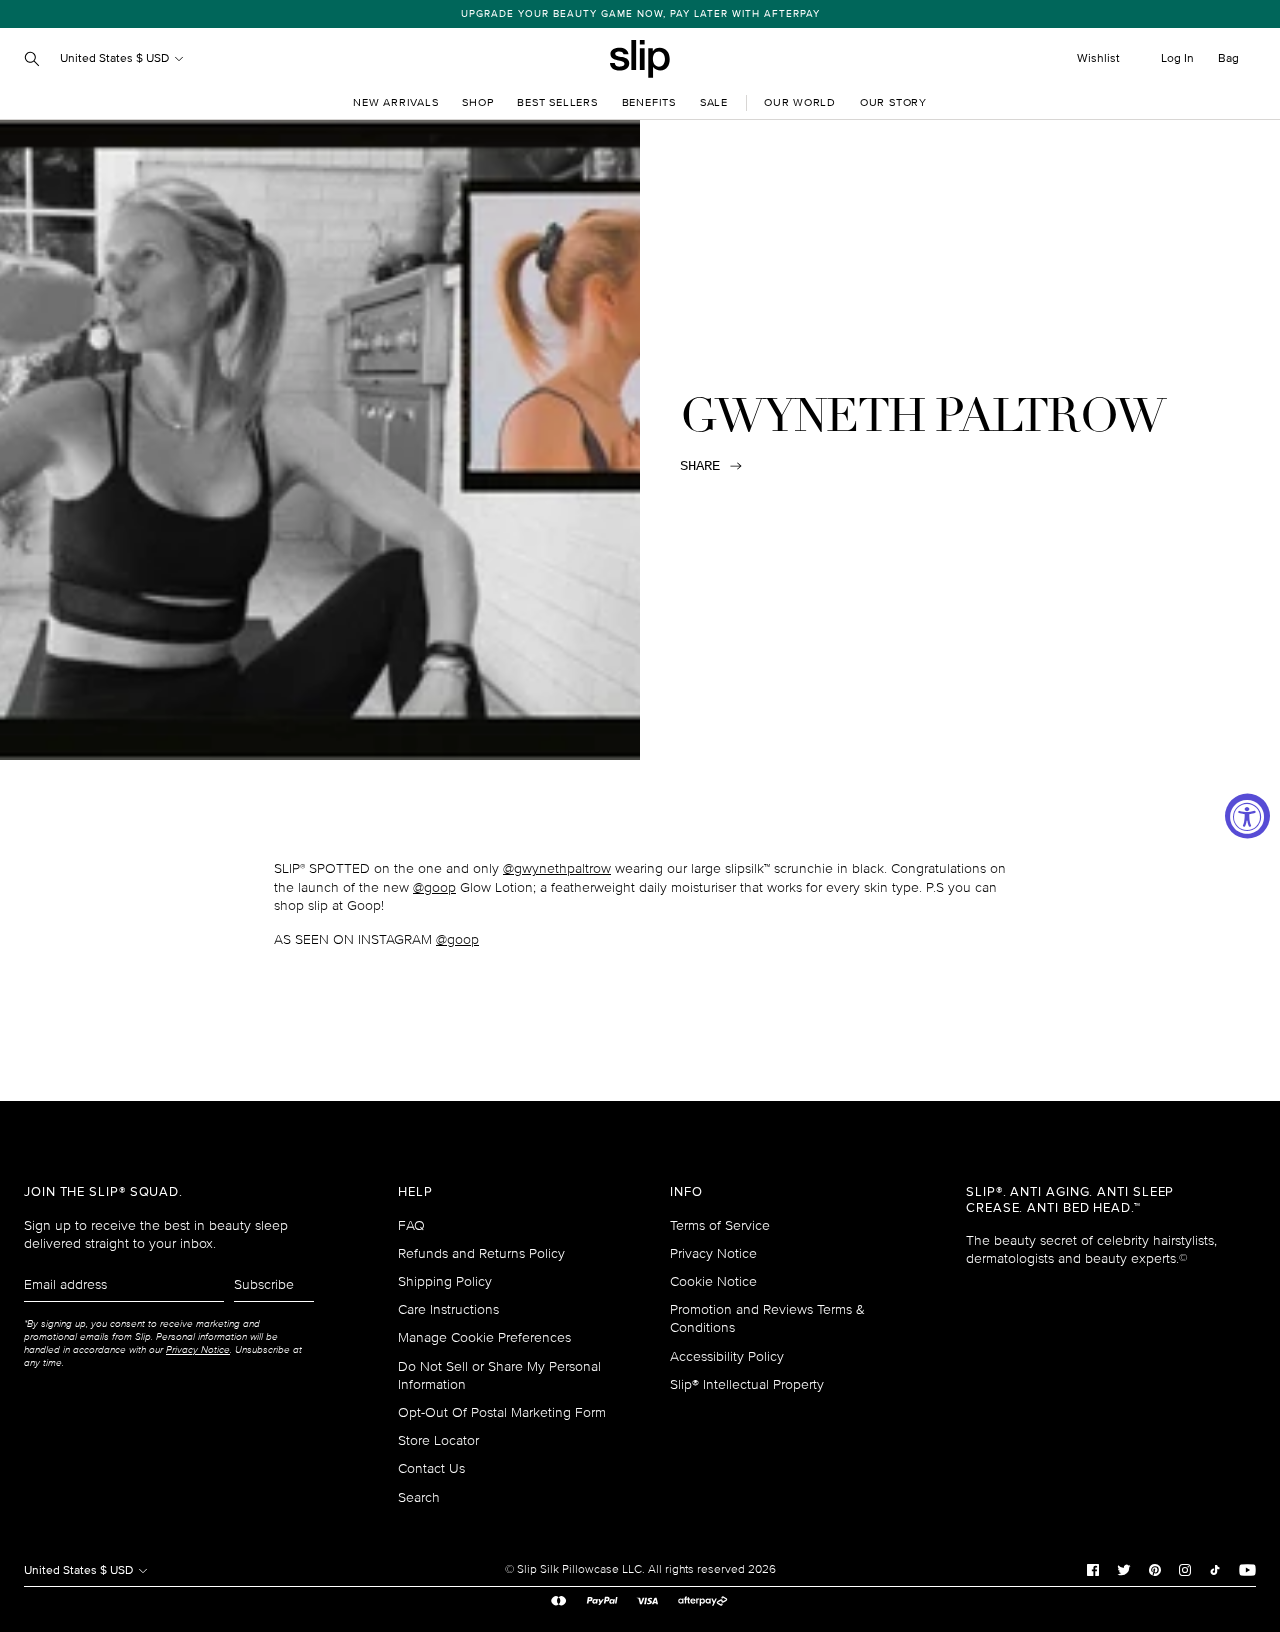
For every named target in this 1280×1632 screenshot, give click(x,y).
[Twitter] (1124, 1570)
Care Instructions (448, 1309)
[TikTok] (1215, 1570)
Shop (477, 102)
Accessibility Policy (727, 1356)
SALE (714, 102)
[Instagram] (1185, 1570)
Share (700, 466)
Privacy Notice (713, 1253)
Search (419, 1497)
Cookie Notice (713, 1281)
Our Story (893, 102)
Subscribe (264, 1284)
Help (415, 1192)
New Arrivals (395, 102)
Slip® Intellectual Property (747, 1384)
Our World (800, 102)
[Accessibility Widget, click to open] (1247, 816)
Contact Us (431, 1468)
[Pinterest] (1155, 1570)
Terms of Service (720, 1225)
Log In (1177, 58)
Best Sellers (557, 102)
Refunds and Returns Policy (481, 1253)
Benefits (649, 102)
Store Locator (438, 1440)
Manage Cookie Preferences (484, 1337)
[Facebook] (1093, 1570)
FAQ (411, 1225)
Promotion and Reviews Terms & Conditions (767, 1318)
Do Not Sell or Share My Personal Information (499, 1375)
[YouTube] (1247, 1570)
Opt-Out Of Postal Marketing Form (502, 1412)
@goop (434, 887)
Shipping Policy (445, 1281)
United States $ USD (116, 58)
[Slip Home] (640, 59)
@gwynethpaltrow (557, 868)
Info (686, 1192)
